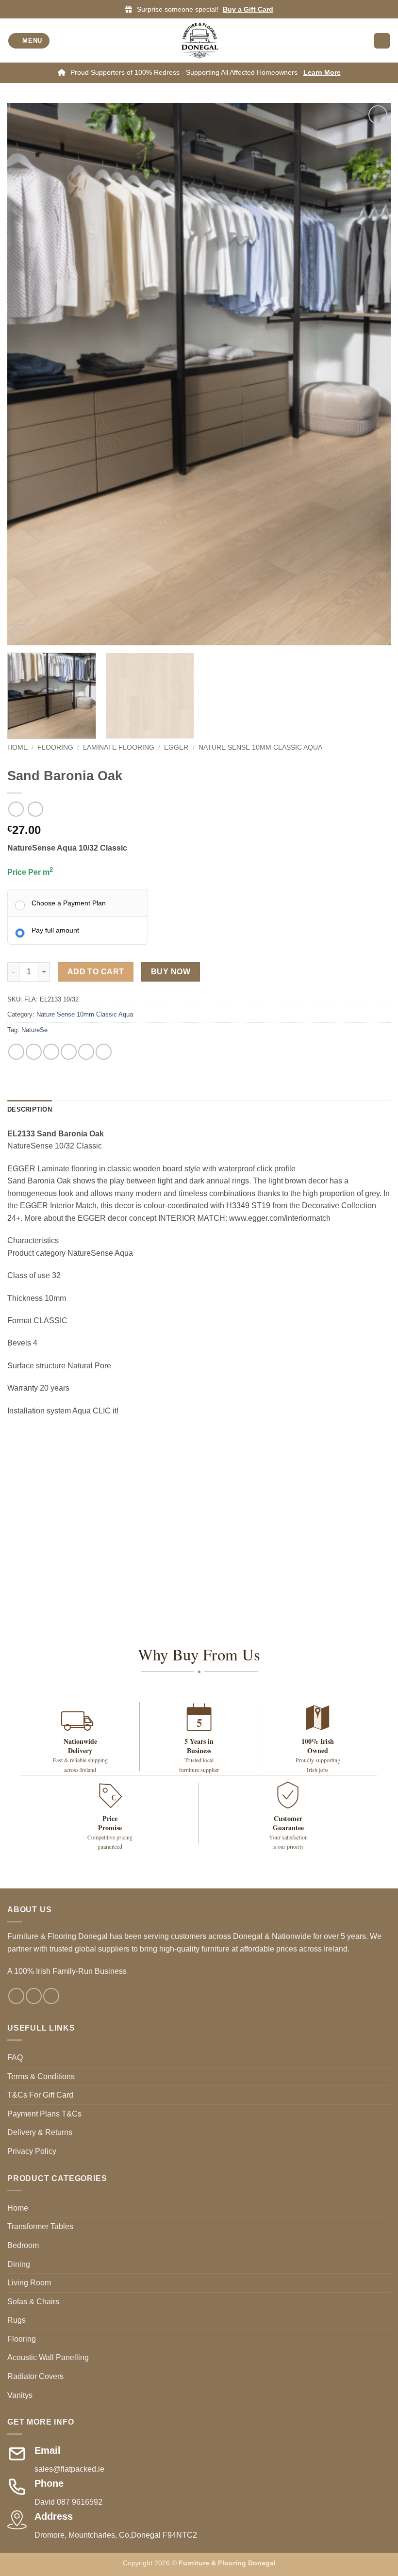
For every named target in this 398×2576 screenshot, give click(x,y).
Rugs (17, 2320)
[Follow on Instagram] (34, 1996)
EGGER (176, 747)
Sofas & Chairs (33, 2302)
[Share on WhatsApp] (16, 1052)
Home (17, 747)
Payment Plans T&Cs (44, 2114)
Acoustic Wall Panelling (48, 2357)
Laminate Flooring (119, 747)
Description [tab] (30, 1109)
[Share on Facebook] (34, 1052)
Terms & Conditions (41, 2076)
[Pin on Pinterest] (86, 1052)
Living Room (29, 2283)
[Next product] (16, 809)
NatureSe (34, 1030)
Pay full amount (55, 930)
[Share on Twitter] (51, 1052)
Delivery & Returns (40, 2132)
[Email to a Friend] (69, 1052)
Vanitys (20, 2395)
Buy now (171, 972)
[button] (29, 41)
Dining (19, 2264)
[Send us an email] (51, 1996)
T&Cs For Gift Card (40, 2095)
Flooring (55, 747)
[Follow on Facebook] (16, 1996)
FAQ (15, 2058)
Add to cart (96, 972)
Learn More (322, 72)
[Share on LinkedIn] (104, 1052)
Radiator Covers (35, 2376)
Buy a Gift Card (248, 9)
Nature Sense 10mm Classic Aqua (260, 747)
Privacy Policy (32, 2151)
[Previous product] (35, 809)
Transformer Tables (40, 2226)
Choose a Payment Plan (69, 903)
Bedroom (23, 2245)
